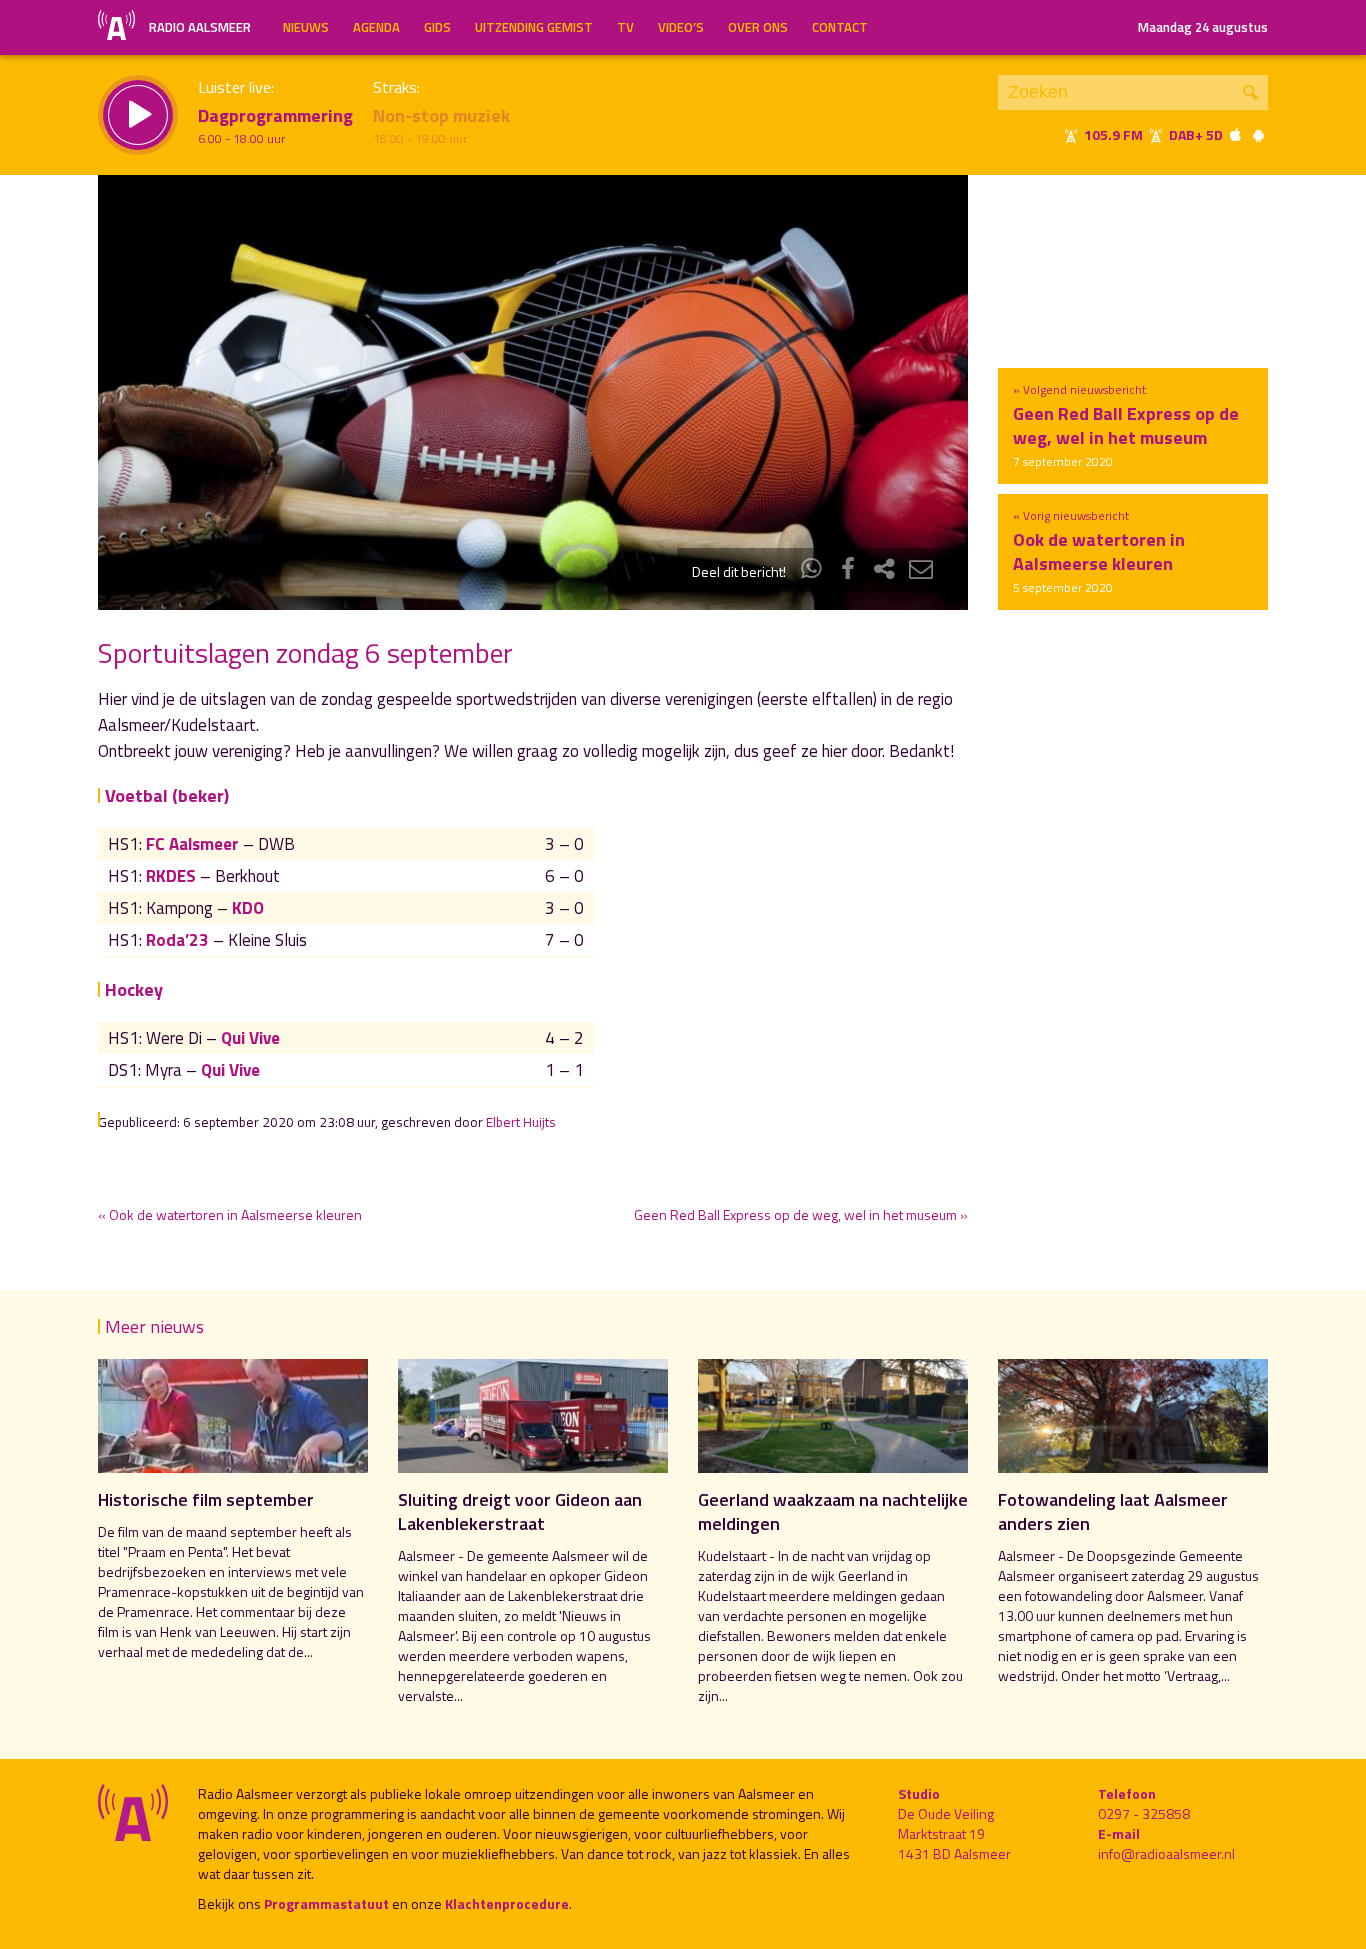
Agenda (376, 27)
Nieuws (306, 27)
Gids (437, 27)
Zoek (1250, 92)
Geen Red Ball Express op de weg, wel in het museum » (801, 1214)
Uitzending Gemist (534, 27)
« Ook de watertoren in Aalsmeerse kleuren (230, 1214)
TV (625, 27)
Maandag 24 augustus (1203, 27)
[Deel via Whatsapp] (812, 571)
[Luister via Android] (1258, 134)
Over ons (758, 27)
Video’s (681, 27)
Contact (840, 27)
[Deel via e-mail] (921, 571)
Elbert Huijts (521, 1122)
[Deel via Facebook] (848, 571)
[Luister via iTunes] (1236, 134)
